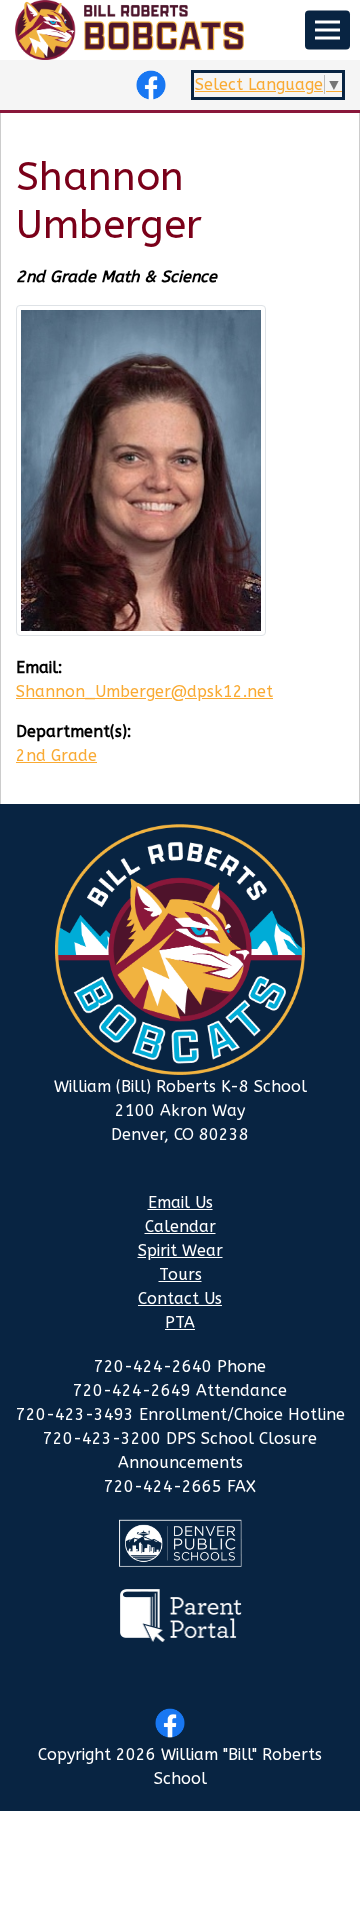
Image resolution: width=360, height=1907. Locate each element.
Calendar (180, 1226)
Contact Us (180, 1298)
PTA (180, 1322)
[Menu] (327, 30)
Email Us (180, 1202)
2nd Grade (56, 755)
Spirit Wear (180, 1250)
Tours (180, 1274)
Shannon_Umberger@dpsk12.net (144, 691)
